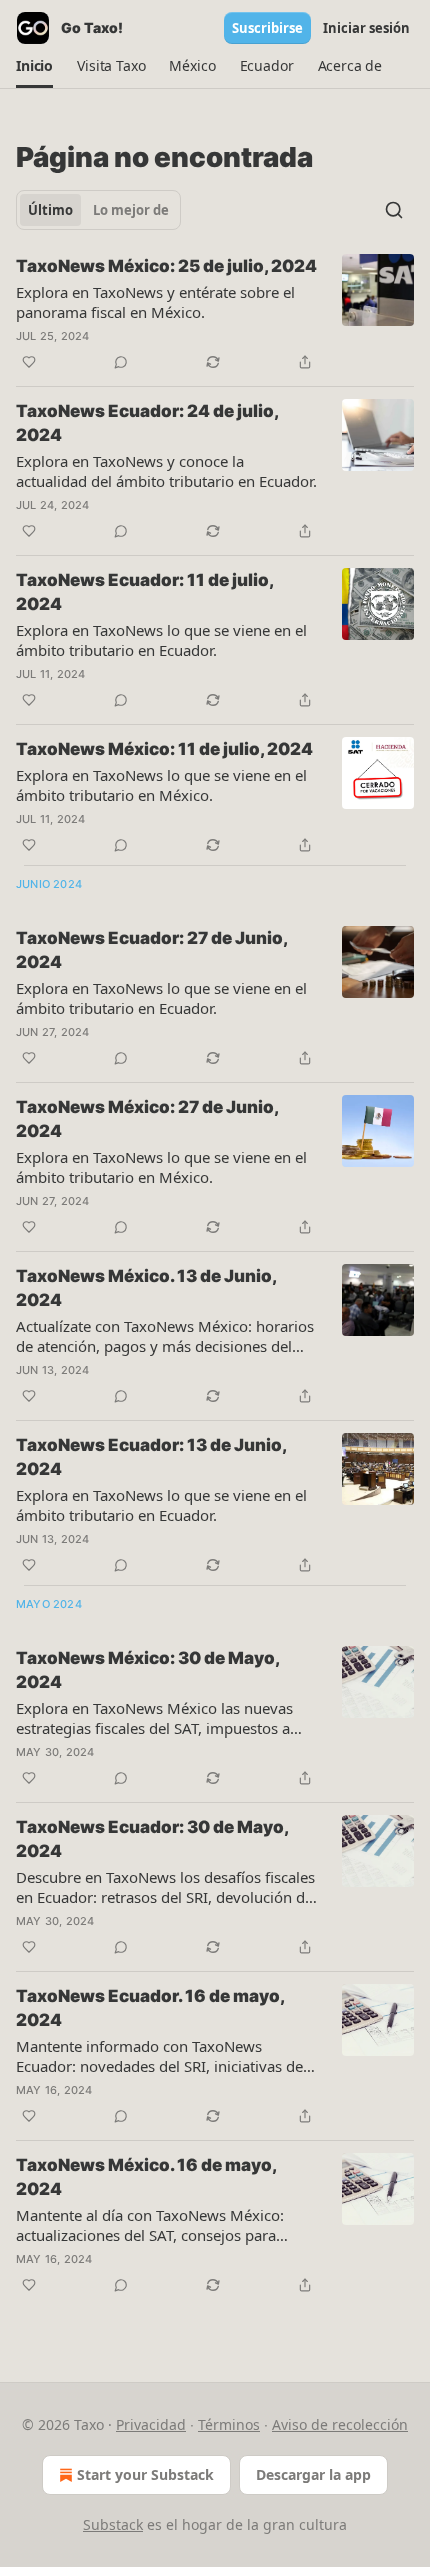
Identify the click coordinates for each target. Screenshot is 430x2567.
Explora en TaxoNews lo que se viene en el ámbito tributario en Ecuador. (161, 640)
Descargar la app (313, 2474)
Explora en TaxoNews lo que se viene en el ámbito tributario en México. (161, 785)
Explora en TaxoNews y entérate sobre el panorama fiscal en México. (155, 302)
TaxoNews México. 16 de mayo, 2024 (146, 2177)
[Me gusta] (29, 362)
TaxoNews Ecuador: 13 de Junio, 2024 (151, 1457)
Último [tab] (50, 210)
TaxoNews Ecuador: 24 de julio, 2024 (147, 423)
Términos (229, 2424)
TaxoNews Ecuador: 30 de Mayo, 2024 (152, 1839)
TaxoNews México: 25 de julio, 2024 (166, 266)
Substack (113, 2524)
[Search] (394, 210)
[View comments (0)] (121, 362)
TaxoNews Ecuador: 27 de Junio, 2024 (151, 950)
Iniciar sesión (366, 28)
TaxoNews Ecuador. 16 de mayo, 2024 (150, 2008)
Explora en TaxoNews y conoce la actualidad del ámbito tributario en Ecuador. (166, 471)
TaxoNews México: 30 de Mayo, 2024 (147, 1670)
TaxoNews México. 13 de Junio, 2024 (146, 1288)
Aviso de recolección (340, 2424)
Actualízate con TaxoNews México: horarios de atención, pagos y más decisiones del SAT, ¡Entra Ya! (165, 1336)
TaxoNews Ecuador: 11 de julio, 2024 (144, 592)
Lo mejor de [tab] (131, 210)
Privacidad (151, 2424)
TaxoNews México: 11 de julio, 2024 (164, 749)
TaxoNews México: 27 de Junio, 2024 (147, 1119)
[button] (34, 66)
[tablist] (98, 210)
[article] (215, 314)
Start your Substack (145, 2474)
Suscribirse (267, 28)
